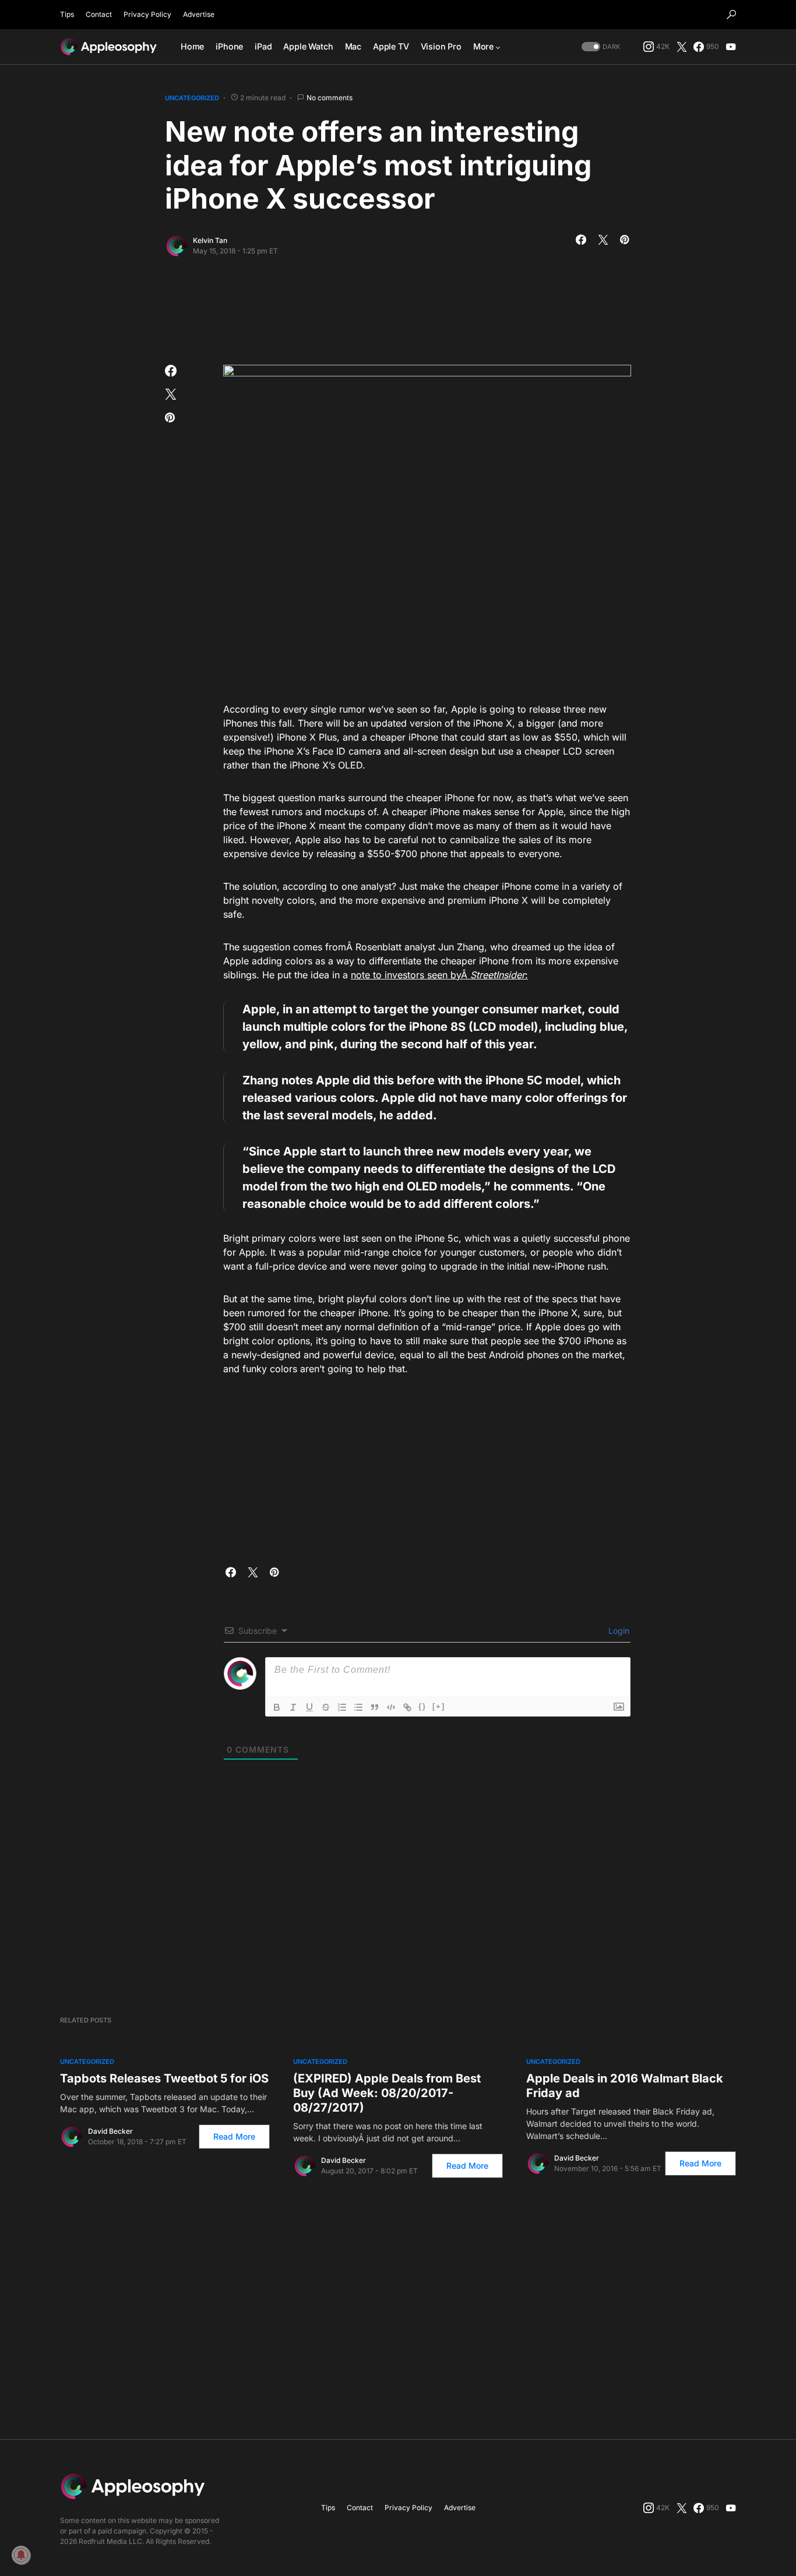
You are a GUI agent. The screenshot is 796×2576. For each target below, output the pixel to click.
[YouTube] (731, 47)
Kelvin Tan (210, 240)
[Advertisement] (398, 307)
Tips (67, 14)
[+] (439, 1706)
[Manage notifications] (21, 2555)
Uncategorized (192, 98)
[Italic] (293, 1707)
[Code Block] (391, 1707)
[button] (731, 15)
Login (618, 1631)
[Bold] (277, 1707)
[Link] (407, 1707)
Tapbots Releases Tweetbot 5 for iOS (164, 2078)
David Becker (110, 2131)
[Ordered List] (342, 1707)
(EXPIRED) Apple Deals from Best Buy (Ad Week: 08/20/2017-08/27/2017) (387, 2093)
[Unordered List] (358, 1707)
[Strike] (326, 1707)
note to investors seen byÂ (411, 975)
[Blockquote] (375, 1707)
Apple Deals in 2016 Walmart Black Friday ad (625, 2086)
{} (422, 1706)
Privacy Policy (147, 14)
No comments (330, 98)
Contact (99, 14)
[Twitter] (682, 47)
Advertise (199, 14)
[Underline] (309, 1707)
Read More (234, 2136)
